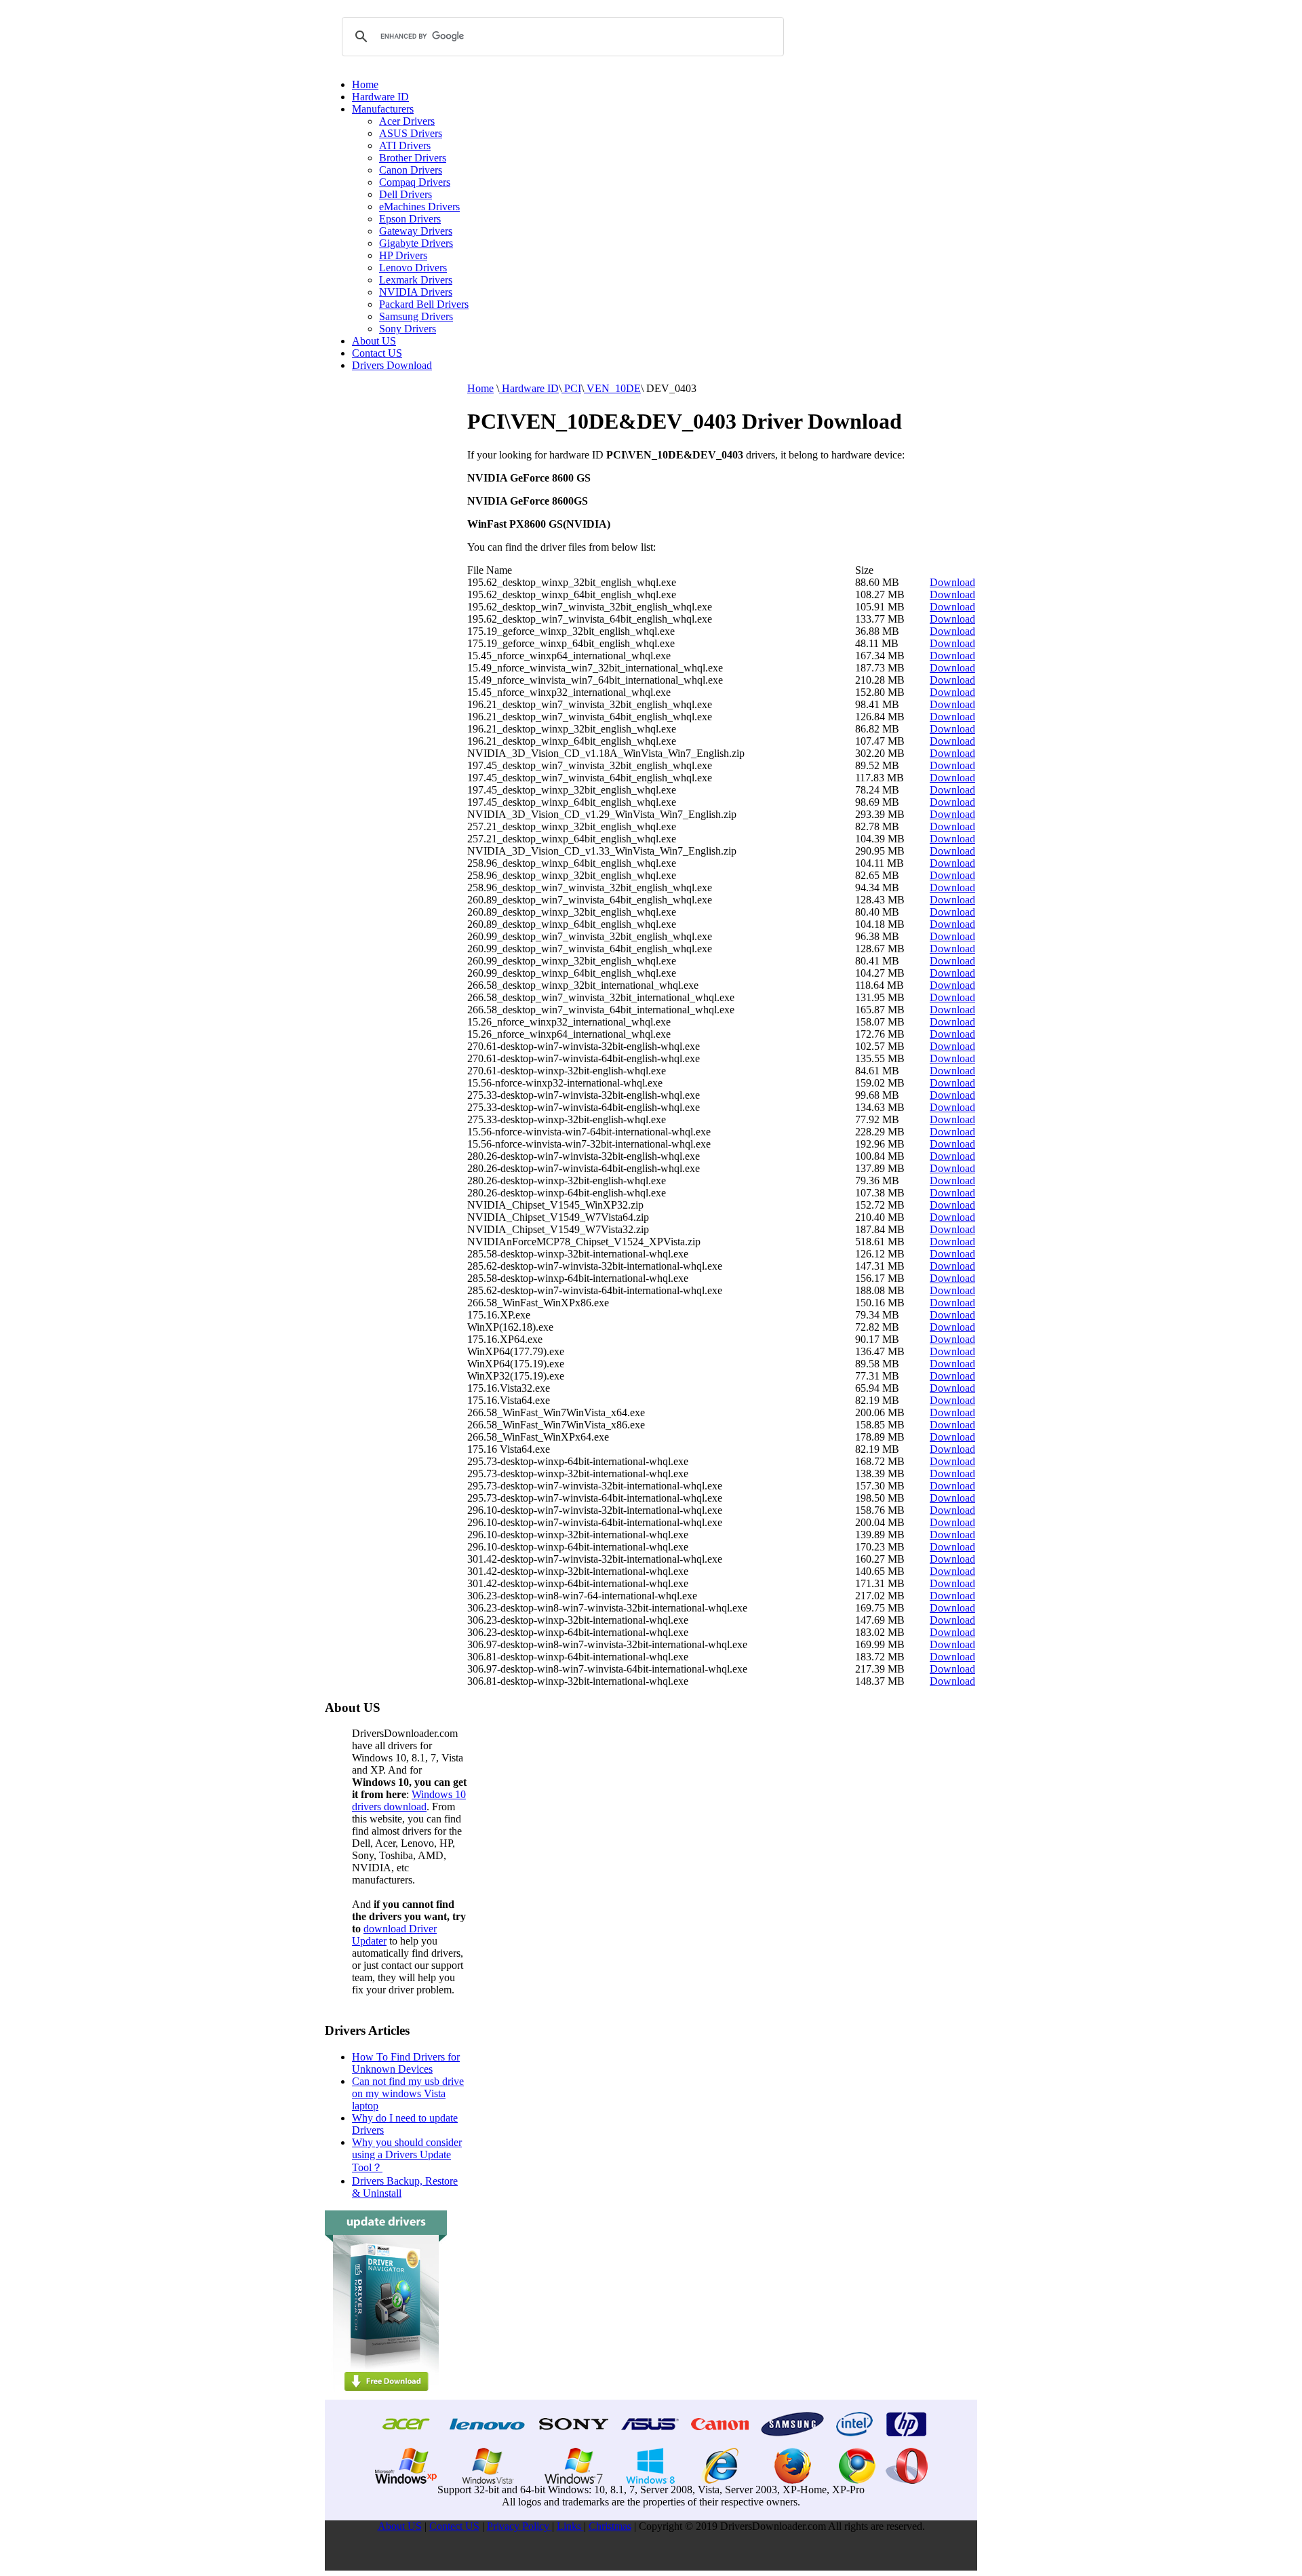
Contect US (454, 2526)
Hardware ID (380, 97)
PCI (571, 388)
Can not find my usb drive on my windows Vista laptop (408, 2093)
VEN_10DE (612, 388)
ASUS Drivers (411, 133)
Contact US (377, 353)
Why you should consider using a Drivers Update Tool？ (407, 2155)
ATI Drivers (405, 145)
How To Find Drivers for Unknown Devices (406, 2063)
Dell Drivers (406, 194)
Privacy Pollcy (519, 2526)
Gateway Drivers (416, 231)
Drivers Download (392, 365)
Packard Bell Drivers (424, 304)
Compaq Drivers (415, 182)
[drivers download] (386, 2396)
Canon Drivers (411, 170)
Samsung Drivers (416, 316)
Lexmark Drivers (416, 280)
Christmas (610, 2526)
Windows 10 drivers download (409, 1800)
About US (374, 341)
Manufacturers (383, 109)
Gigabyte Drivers (416, 243)
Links (570, 2526)
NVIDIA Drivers (416, 292)
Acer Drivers (407, 121)
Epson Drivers (410, 219)
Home (365, 84)
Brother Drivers (413, 158)
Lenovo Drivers (413, 268)
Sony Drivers (408, 329)
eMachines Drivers (419, 207)
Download (952, 582)
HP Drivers (403, 255)
